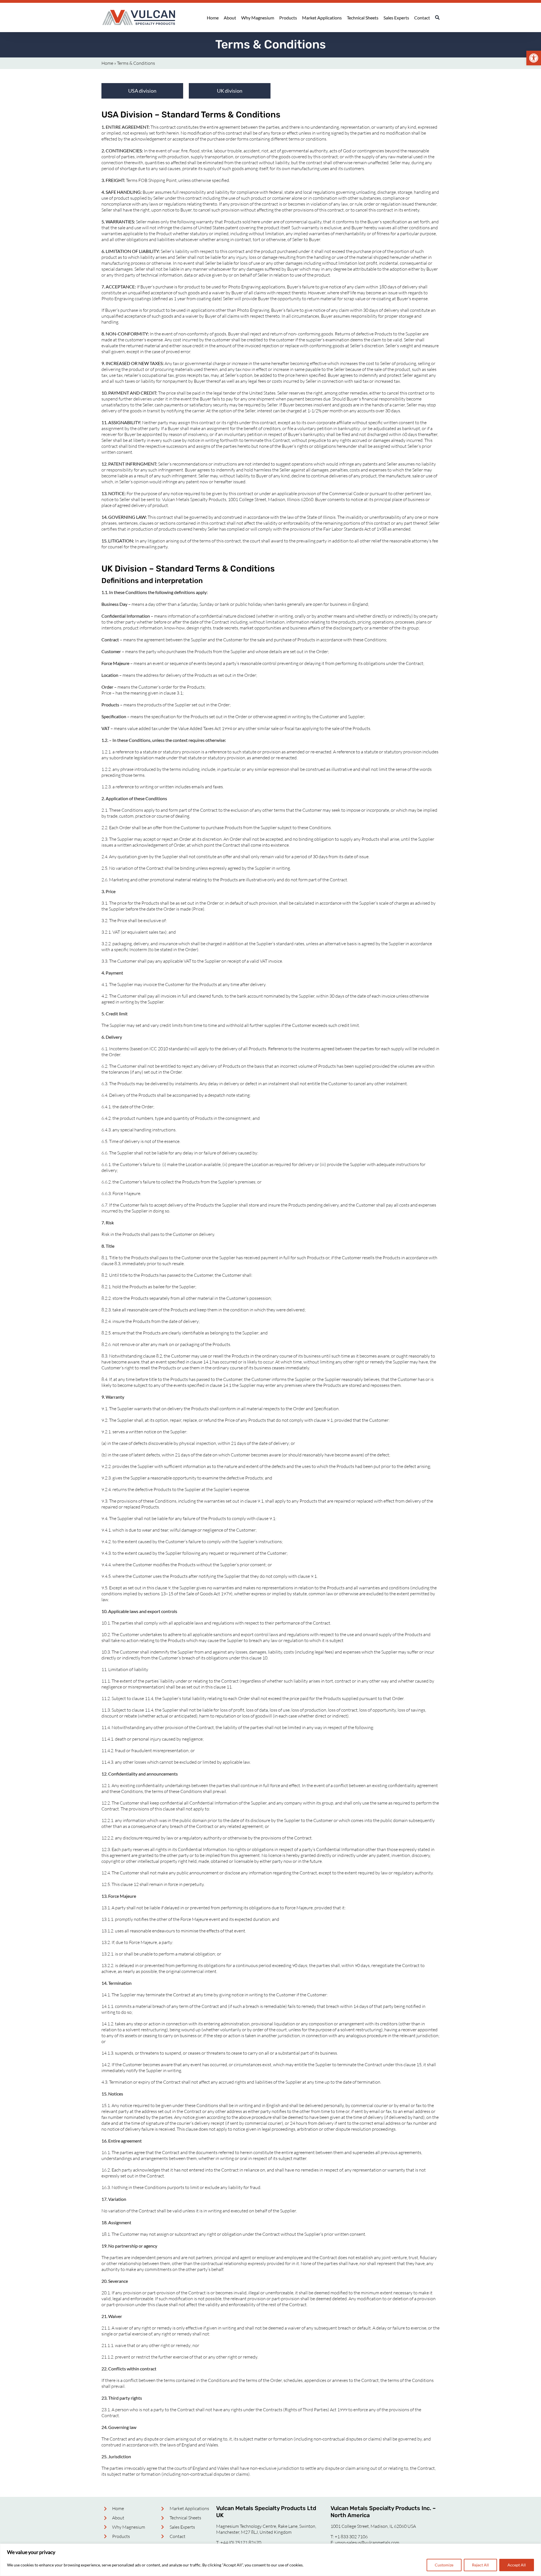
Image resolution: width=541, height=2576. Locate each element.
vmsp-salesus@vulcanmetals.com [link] (367, 2542)
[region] (270, 2560)
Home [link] (107, 63)
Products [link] (121, 2536)
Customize (444, 2565)
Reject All (480, 2565)
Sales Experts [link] (182, 2527)
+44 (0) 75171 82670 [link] (241, 2542)
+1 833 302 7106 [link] (351, 2537)
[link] (534, 58)
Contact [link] (178, 2536)
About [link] (118, 2518)
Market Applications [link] (189, 2508)
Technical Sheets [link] (185, 2518)
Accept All (517, 2565)
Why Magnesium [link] (129, 2527)
